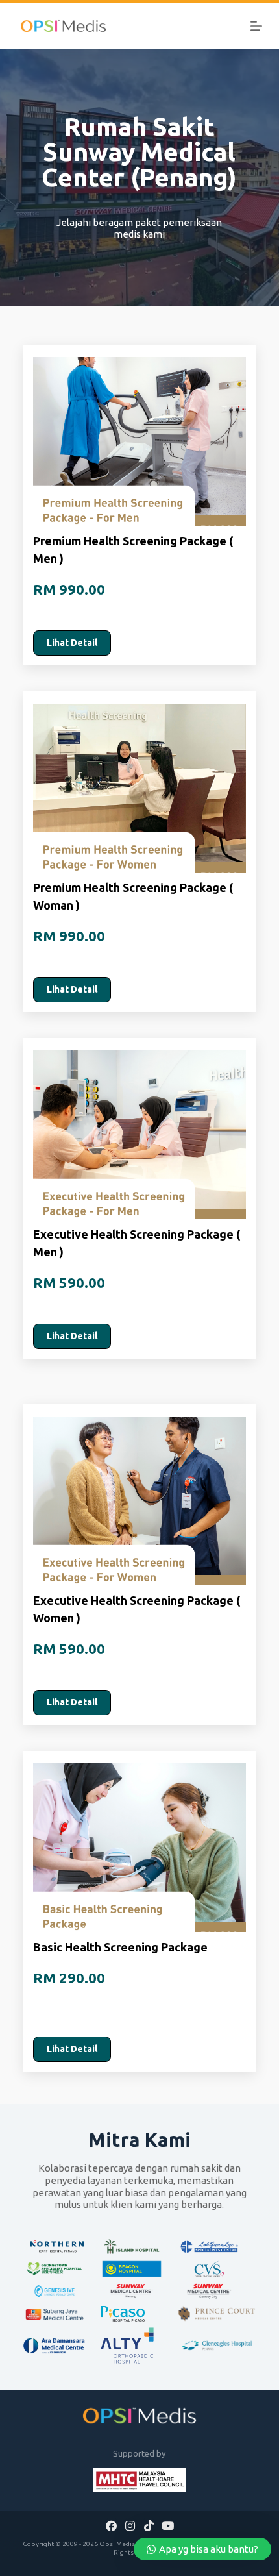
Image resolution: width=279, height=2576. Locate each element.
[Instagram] (130, 2525)
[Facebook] (112, 2525)
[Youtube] (167, 2525)
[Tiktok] (149, 2525)
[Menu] (256, 26)
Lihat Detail (72, 643)
